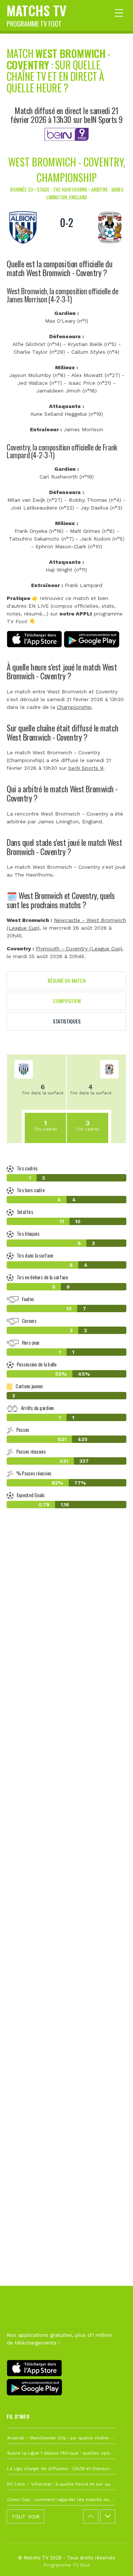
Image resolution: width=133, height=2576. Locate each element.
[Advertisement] (66, 1845)
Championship (74, 707)
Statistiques (67, 1021)
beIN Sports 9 (86, 768)
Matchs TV (37, 14)
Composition (67, 1001)
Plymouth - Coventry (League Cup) (79, 949)
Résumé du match (67, 980)
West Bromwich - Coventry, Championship (67, 170)
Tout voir (25, 2517)
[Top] (113, 2560)
